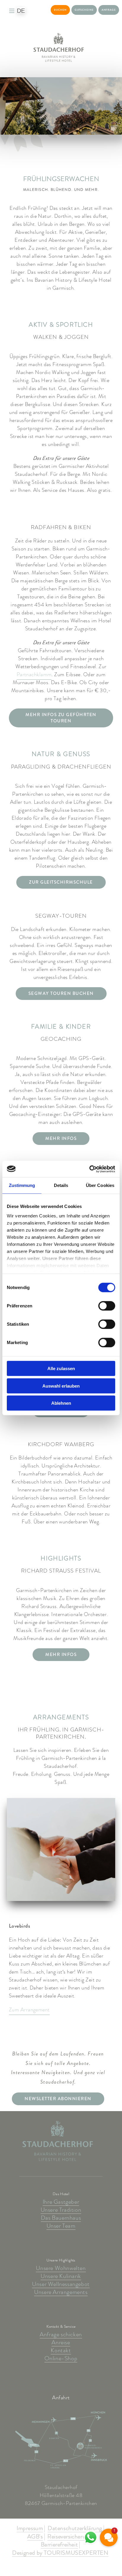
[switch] (107, 1306)
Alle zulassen (61, 1368)
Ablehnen (61, 1403)
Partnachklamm (34, 675)
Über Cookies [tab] (100, 1185)
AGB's (35, 2537)
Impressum (30, 2529)
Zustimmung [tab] (22, 1185)
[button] (109, 2538)
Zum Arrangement (29, 2010)
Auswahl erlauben (61, 1386)
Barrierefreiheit (60, 2545)
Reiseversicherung (69, 2537)
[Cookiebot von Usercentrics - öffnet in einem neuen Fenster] (89, 1169)
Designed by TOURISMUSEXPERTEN (60, 2553)
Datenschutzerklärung (75, 2529)
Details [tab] (61, 1185)
